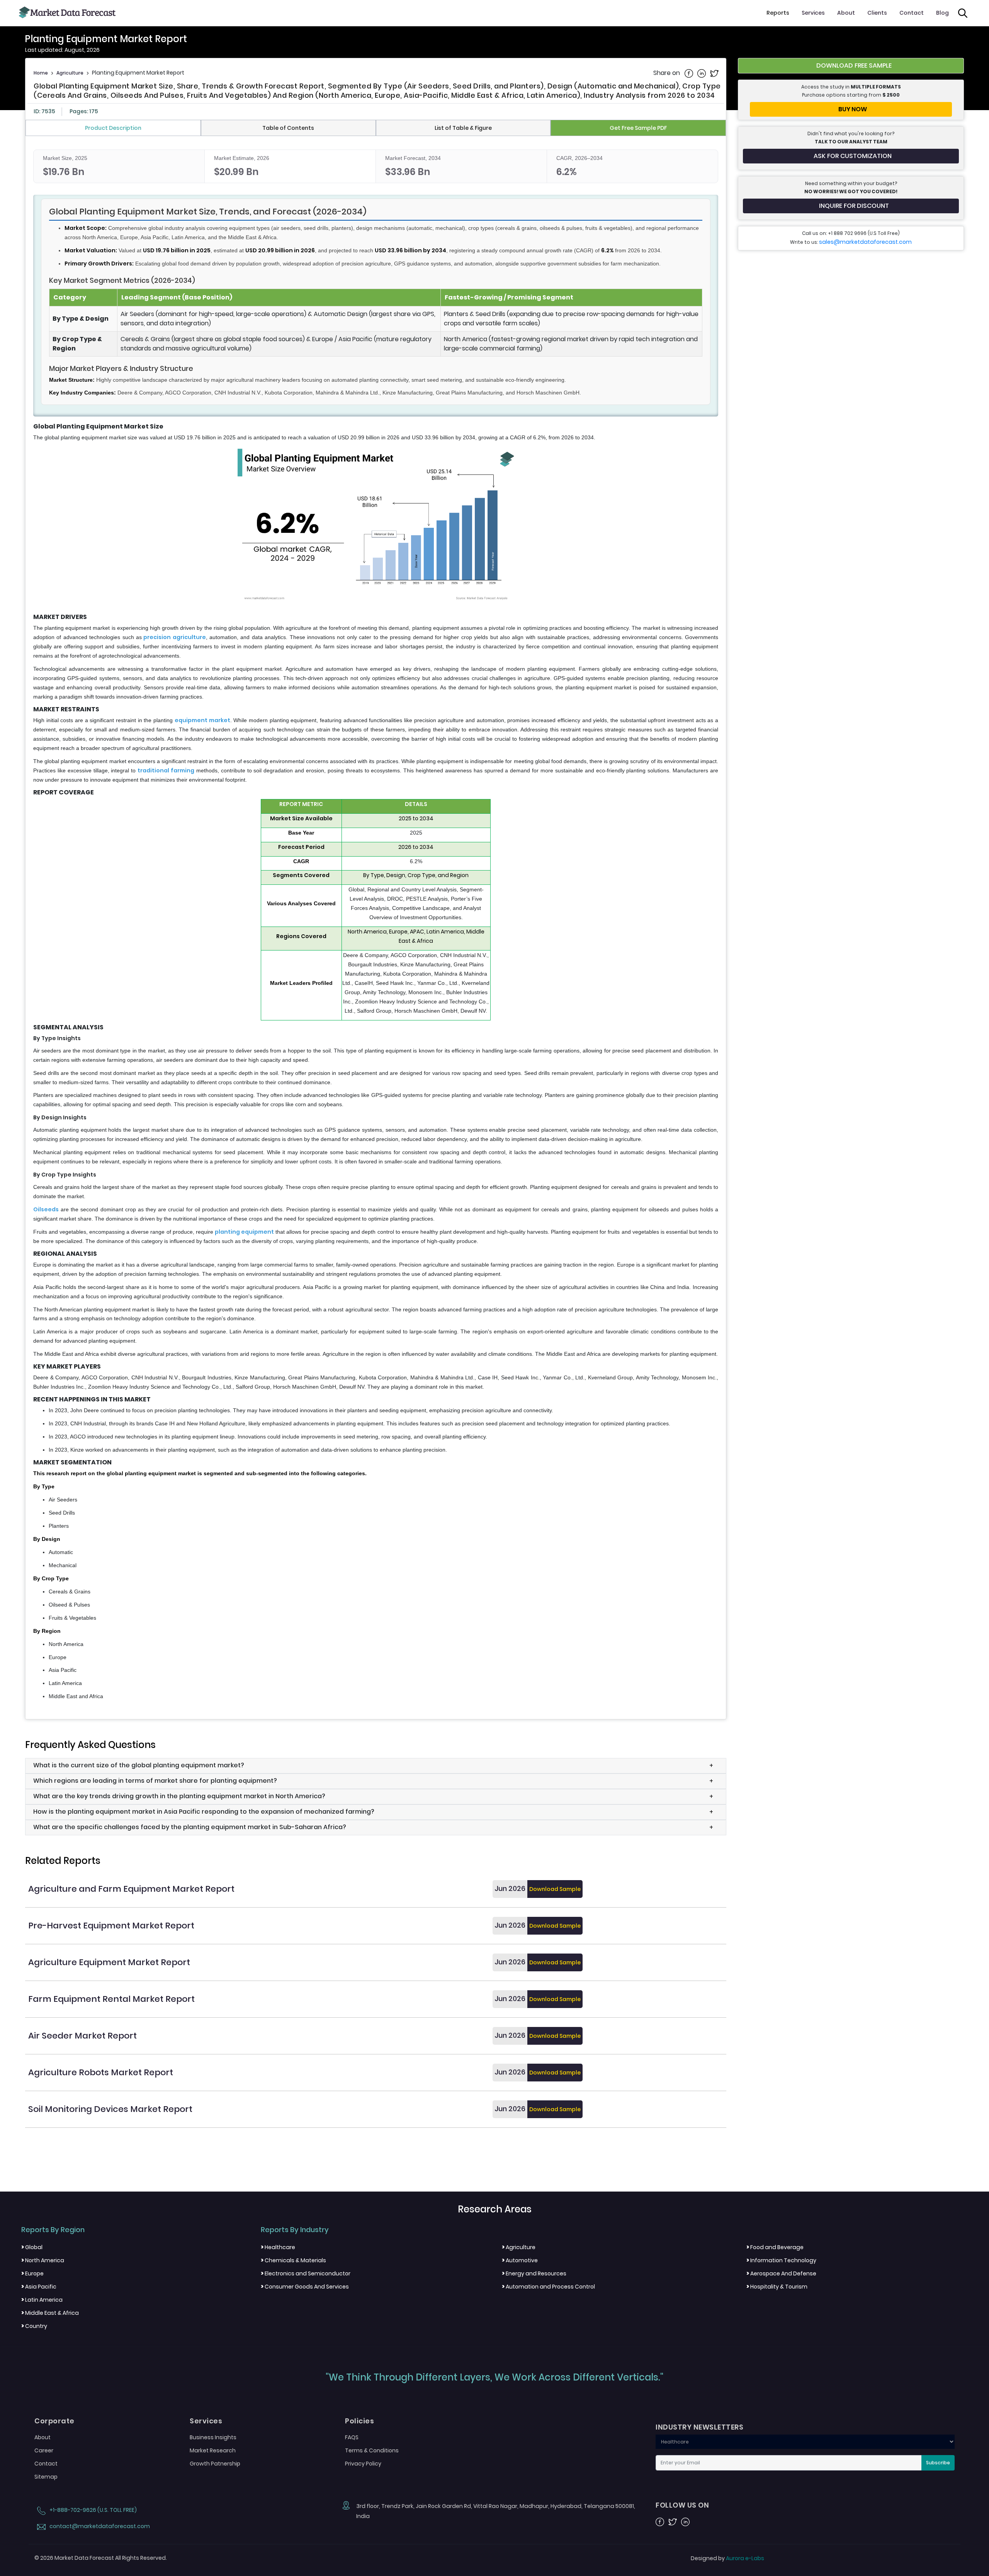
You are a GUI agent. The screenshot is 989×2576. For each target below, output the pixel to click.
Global (32, 2247)
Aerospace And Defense (781, 2273)
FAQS (352, 2437)
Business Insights (213, 2437)
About (846, 13)
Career (44, 2450)
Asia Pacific (39, 2287)
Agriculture (70, 73)
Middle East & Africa (50, 2313)
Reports (778, 13)
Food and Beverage (775, 2247)
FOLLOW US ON (682, 2505)
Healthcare (278, 2247)
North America (43, 2260)
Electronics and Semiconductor (306, 2273)
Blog (942, 13)
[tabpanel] (376, 925)
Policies (359, 2421)
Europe (32, 2273)
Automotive (520, 2260)
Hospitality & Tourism (777, 2287)
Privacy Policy (363, 2464)
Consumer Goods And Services (305, 2287)
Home (41, 73)
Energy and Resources (534, 2273)
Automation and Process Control (548, 2287)
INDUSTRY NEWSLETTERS (699, 2427)
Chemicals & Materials (293, 2260)
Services (813, 13)
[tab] (113, 128)
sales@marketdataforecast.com (865, 242)
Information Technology (781, 2260)
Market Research (213, 2450)
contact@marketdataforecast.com (99, 2526)
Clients (877, 13)
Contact (912, 13)
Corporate (54, 2421)
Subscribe (938, 2463)
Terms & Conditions (372, 2450)
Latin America (42, 2300)
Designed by (727, 2558)
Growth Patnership (215, 2464)
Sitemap (46, 2477)
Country (34, 2326)
